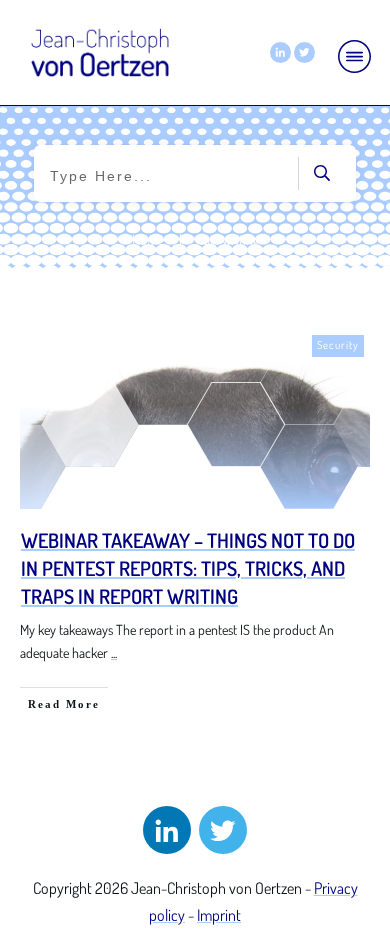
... (114, 652)
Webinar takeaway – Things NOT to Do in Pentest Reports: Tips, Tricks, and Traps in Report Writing (188, 568)
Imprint (219, 915)
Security (338, 345)
